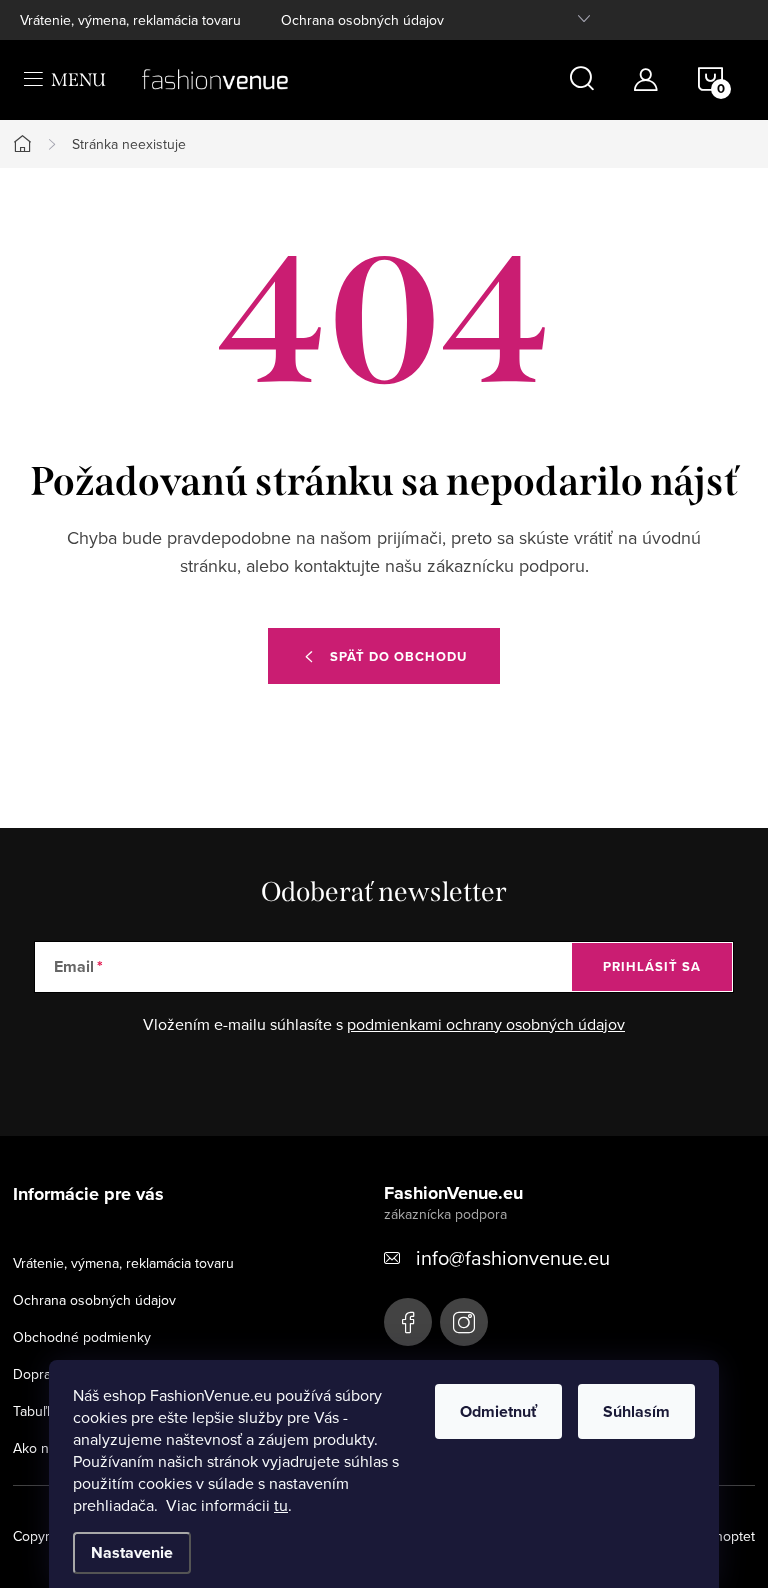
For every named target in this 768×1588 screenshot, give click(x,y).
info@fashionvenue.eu (513, 1257)
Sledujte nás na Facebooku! (408, 1322)
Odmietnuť (498, 1411)
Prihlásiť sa (652, 966)
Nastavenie (132, 1552)
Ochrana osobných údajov (362, 20)
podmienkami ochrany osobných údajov (486, 1024)
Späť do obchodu (398, 656)
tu (281, 1505)
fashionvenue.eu (464, 1322)
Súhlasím (636, 1411)
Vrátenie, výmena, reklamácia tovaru (130, 20)
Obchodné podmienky (82, 1337)
